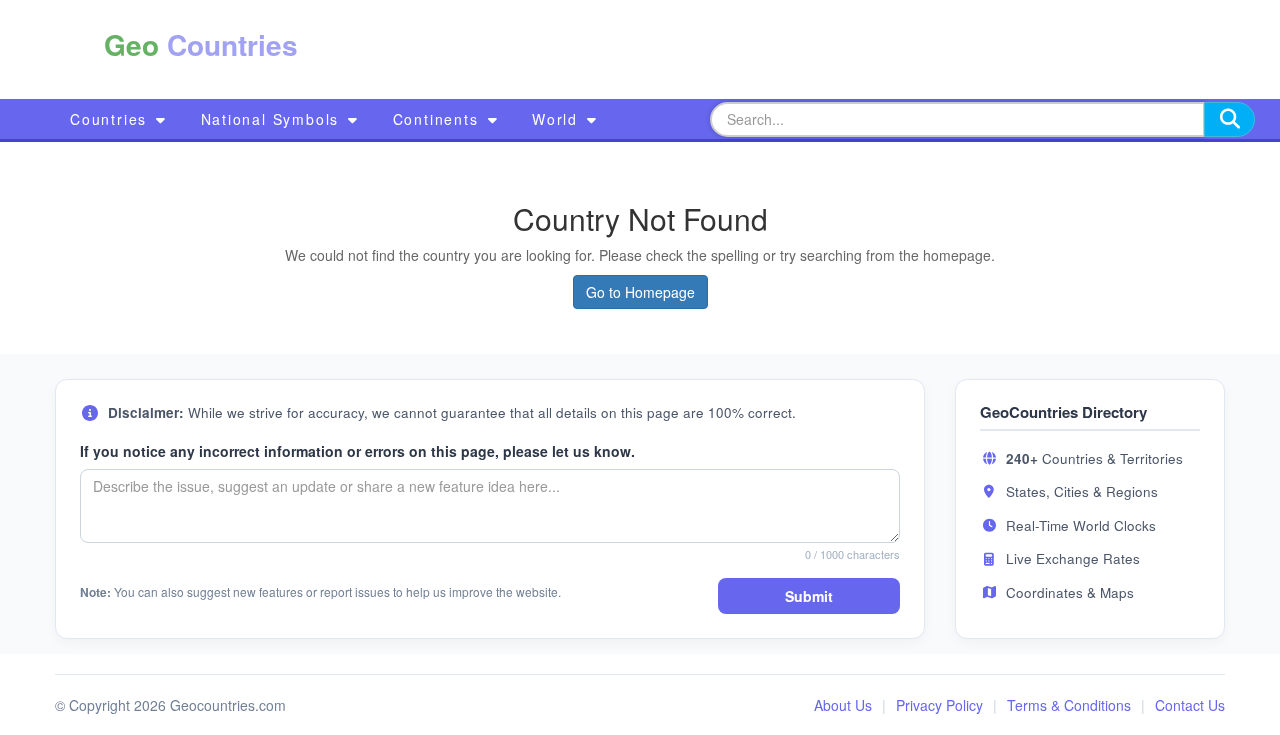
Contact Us (1190, 705)
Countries (111, 119)
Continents (439, 119)
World (558, 119)
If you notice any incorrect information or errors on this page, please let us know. (357, 451)
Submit (809, 596)
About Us (843, 705)
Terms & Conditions (1069, 705)
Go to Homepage (640, 292)
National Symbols (273, 119)
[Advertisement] (738, 50)
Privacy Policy (939, 705)
